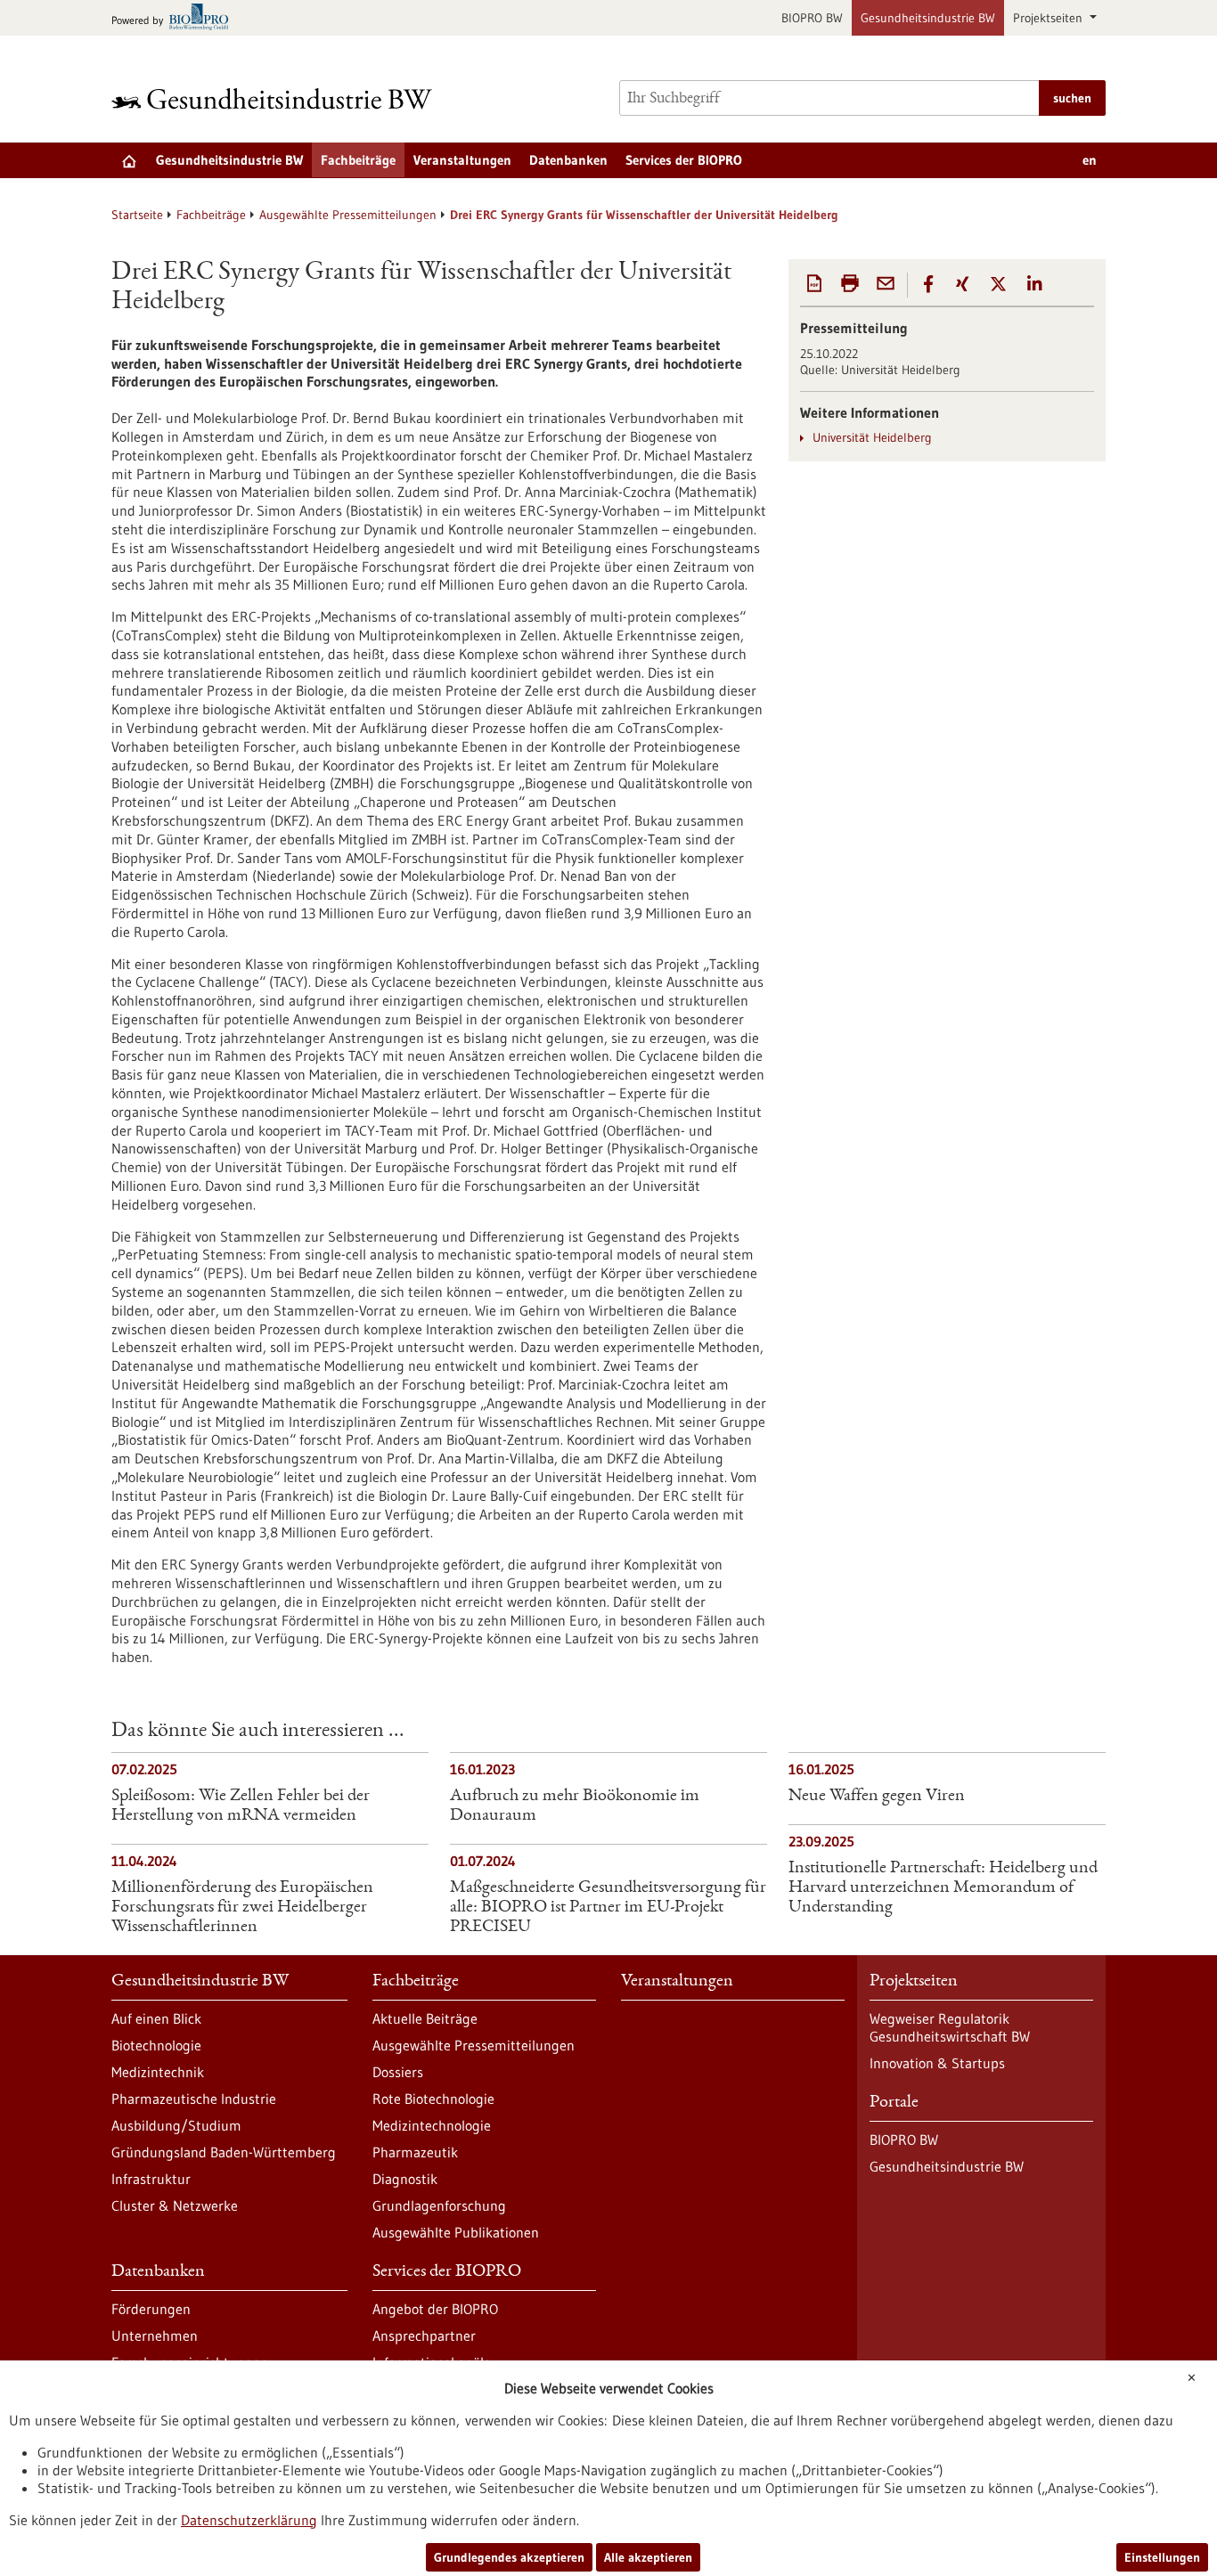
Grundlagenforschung (439, 2205)
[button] (928, 284)
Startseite (137, 215)
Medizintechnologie (432, 2125)
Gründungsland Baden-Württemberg (224, 2152)
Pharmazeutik (415, 2152)
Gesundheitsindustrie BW (928, 18)
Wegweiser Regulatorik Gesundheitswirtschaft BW (950, 2027)
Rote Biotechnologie (433, 2099)
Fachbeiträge (358, 160)
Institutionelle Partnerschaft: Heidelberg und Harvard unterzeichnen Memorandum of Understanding (943, 1888)
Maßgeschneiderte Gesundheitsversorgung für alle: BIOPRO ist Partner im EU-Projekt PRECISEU (608, 1908)
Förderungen (151, 2309)
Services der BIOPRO (684, 160)
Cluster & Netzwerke (175, 2205)
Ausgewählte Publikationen (456, 2232)
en (1090, 160)
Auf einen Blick (156, 2018)
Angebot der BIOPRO (435, 2309)
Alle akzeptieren (648, 2557)
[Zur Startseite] (276, 98)
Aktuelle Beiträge (425, 2018)
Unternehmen (155, 2336)
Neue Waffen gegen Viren (877, 1797)
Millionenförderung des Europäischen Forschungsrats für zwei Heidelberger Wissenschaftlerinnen (242, 1908)
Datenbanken (568, 160)
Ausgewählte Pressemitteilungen (348, 215)
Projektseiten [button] (1050, 18)
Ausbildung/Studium (176, 2125)
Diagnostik (405, 2179)
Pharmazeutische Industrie (194, 2099)
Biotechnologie (156, 2045)
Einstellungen (1162, 2557)
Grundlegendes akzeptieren (509, 2557)
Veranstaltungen (462, 160)
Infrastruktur (151, 2179)
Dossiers (398, 2072)
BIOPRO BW (812, 18)
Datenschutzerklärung (249, 2520)
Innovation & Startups (937, 2063)
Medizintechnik (158, 2072)
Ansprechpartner (424, 2336)
